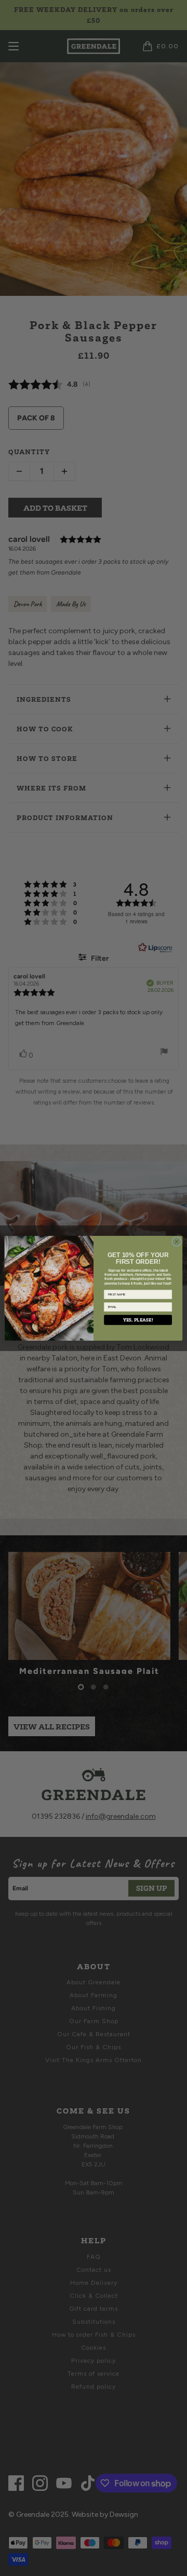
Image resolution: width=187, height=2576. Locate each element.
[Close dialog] (176, 1241)
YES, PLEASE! (138, 1319)
